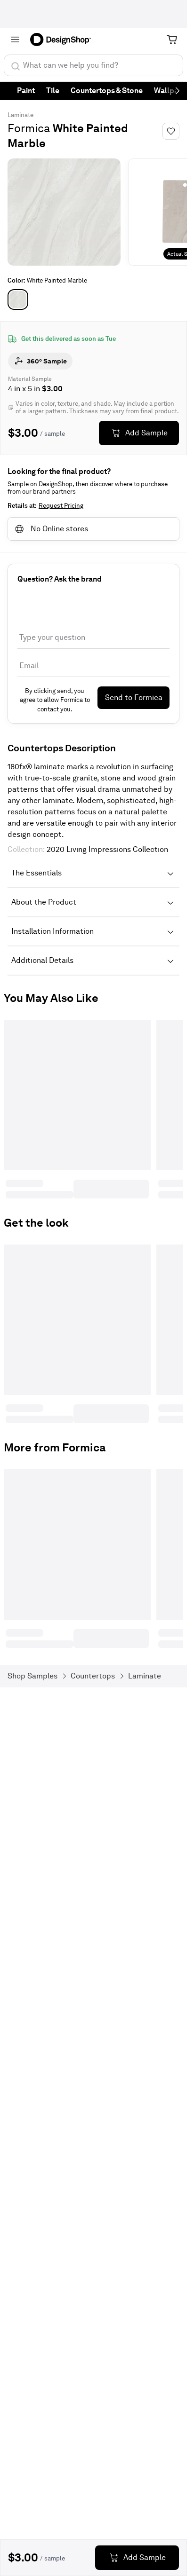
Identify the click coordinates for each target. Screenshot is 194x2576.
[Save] (171, 131)
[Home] (64, 39)
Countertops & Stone (107, 91)
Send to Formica (134, 697)
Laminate (20, 115)
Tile (53, 91)
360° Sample (47, 361)
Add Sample (146, 433)
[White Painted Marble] (18, 299)
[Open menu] (15, 39)
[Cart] (172, 39)
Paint (26, 91)
